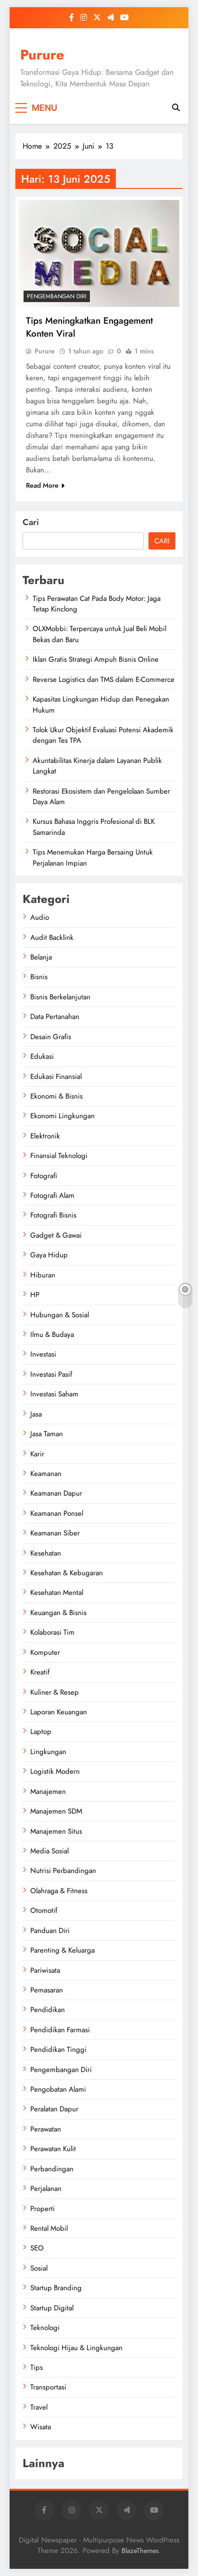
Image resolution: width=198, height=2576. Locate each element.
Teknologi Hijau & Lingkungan (76, 2348)
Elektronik (45, 1136)
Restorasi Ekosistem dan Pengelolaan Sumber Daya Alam (101, 796)
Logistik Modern (55, 1771)
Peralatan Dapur (54, 2109)
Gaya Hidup (49, 1255)
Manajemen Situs (56, 1831)
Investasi (43, 1354)
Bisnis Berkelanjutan (60, 997)
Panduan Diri (50, 1931)
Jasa (36, 1414)
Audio (40, 917)
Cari (31, 522)
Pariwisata (45, 1970)
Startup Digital (52, 2308)
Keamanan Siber (55, 1533)
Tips (37, 2367)
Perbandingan (52, 2169)
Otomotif (44, 1910)
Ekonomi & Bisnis (56, 1096)
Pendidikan (48, 2010)
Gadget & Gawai (56, 1235)
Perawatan (46, 2129)
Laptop (41, 1732)
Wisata (41, 2427)
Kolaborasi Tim (52, 1632)
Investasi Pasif (51, 1374)
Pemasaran (47, 1990)
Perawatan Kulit (53, 2149)
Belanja (41, 957)
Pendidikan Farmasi (60, 2030)
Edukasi (42, 1056)
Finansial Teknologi (59, 1156)
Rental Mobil (49, 2228)
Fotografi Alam (52, 1195)
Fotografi (44, 1176)
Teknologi (45, 2328)
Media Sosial (49, 1851)
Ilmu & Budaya (52, 1335)
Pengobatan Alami (58, 2089)
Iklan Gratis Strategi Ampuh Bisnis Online (96, 659)
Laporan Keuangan (59, 1712)
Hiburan (43, 1275)
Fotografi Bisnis (53, 1215)
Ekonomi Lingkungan (62, 1116)
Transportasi (48, 2387)
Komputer (45, 1652)
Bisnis (39, 977)
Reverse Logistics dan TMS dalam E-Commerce (104, 679)
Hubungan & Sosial (60, 1315)
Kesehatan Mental (57, 1592)
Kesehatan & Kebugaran (67, 1573)
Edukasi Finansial (56, 1077)
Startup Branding (56, 2288)
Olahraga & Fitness (59, 1891)
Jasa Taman (47, 1434)
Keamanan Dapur (56, 1493)
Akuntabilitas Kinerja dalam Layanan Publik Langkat (97, 766)
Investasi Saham (54, 1394)
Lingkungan (48, 1752)
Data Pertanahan (55, 1017)
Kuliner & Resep (55, 1692)
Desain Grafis (51, 1037)
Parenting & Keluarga (62, 1950)
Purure (42, 55)
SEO (37, 2248)
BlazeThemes (140, 2551)
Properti (43, 2209)
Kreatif (40, 1672)
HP (35, 1295)
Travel (39, 2407)
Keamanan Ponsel (57, 1513)
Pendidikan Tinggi (58, 2049)
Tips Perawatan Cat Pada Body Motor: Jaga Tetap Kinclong (97, 604)
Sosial (39, 2268)
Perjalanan (46, 2189)
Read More (42, 485)
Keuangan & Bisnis (58, 1613)
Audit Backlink (52, 937)
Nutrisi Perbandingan (63, 1871)
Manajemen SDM (56, 1811)
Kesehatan (46, 1553)
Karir (37, 1454)
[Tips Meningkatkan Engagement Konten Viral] (99, 253)
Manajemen (48, 1791)
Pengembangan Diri (57, 296)
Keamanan (46, 1474)
